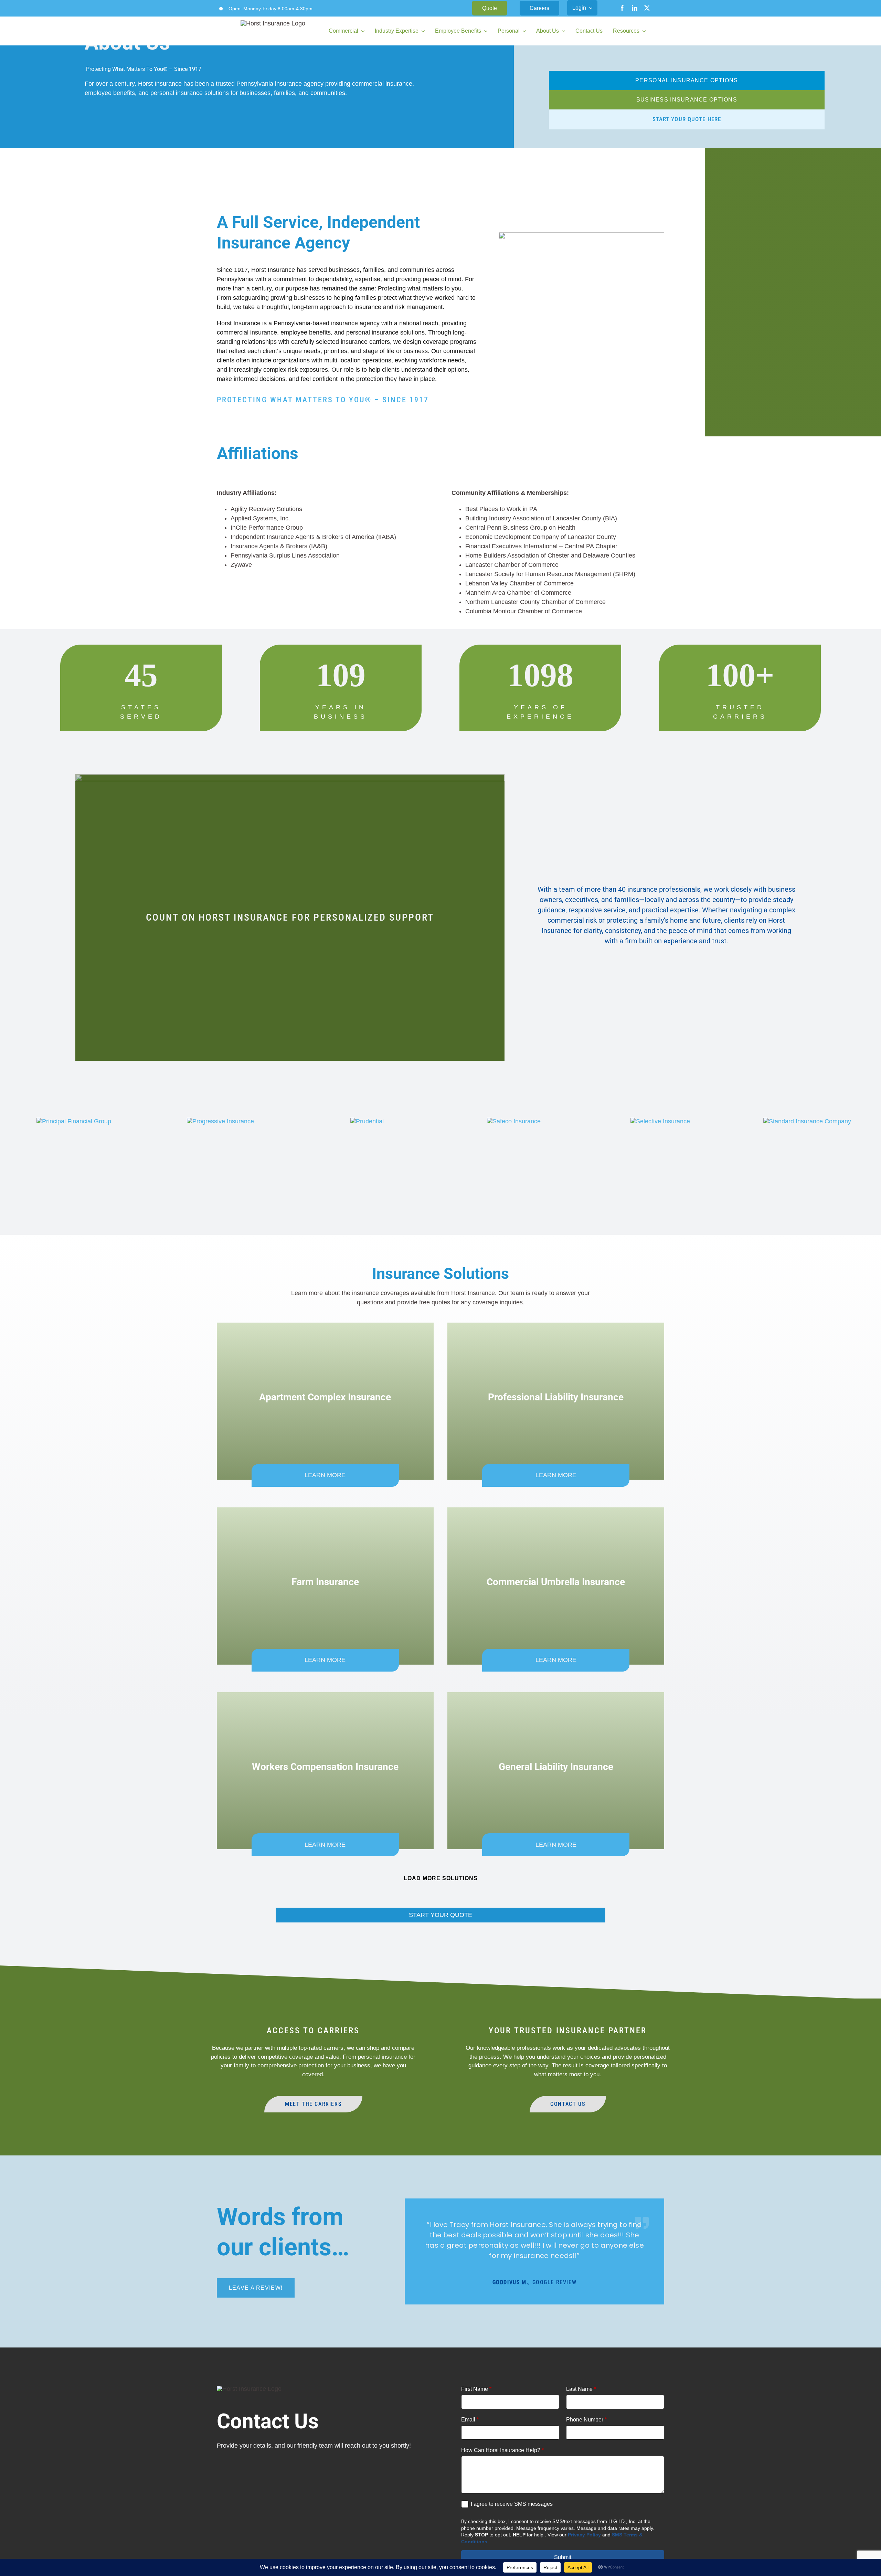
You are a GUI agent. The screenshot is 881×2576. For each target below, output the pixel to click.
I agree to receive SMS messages (512, 2504)
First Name (476, 2389)
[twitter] (647, 8)
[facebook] (622, 8)
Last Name (581, 2389)
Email (470, 2420)
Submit (563, 2557)
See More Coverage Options (441, 1879)
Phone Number (586, 2420)
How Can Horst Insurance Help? (502, 2450)
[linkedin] (635, 8)
